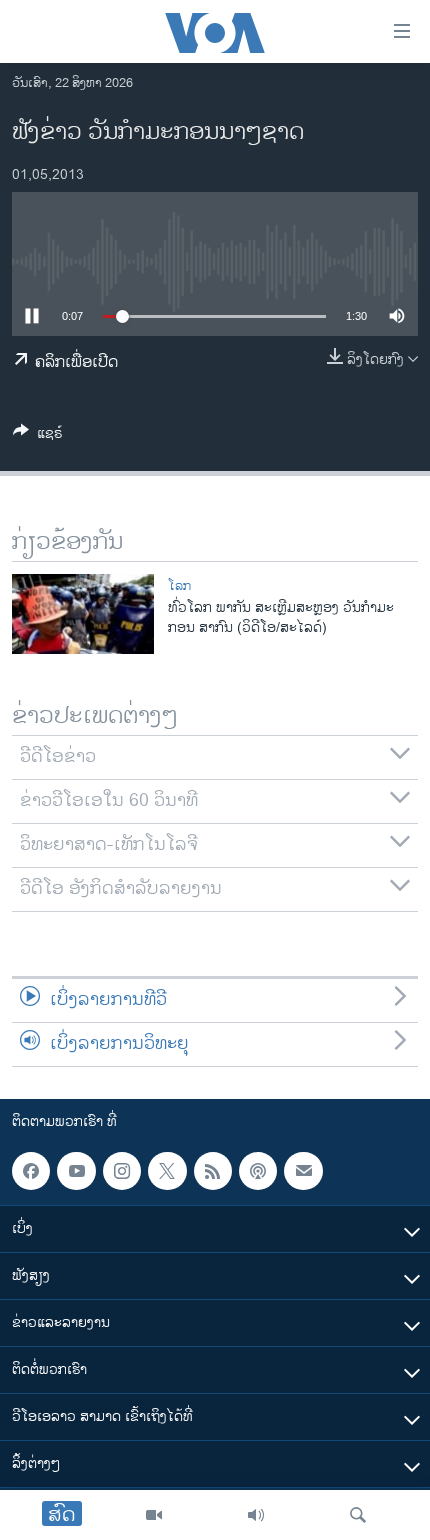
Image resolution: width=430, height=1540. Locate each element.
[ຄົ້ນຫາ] (358, 1515)
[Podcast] (258, 1171)
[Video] (154, 1515)
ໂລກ (179, 586)
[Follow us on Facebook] (31, 1171)
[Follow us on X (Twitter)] (167, 1171)
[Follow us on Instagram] (122, 1171)
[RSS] (213, 1171)
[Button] (38, 436)
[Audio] (256, 1515)
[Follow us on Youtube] (76, 1171)
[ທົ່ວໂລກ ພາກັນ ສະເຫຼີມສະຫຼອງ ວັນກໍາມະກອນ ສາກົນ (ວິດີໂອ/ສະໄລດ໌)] (83, 614)
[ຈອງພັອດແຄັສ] (303, 1171)
